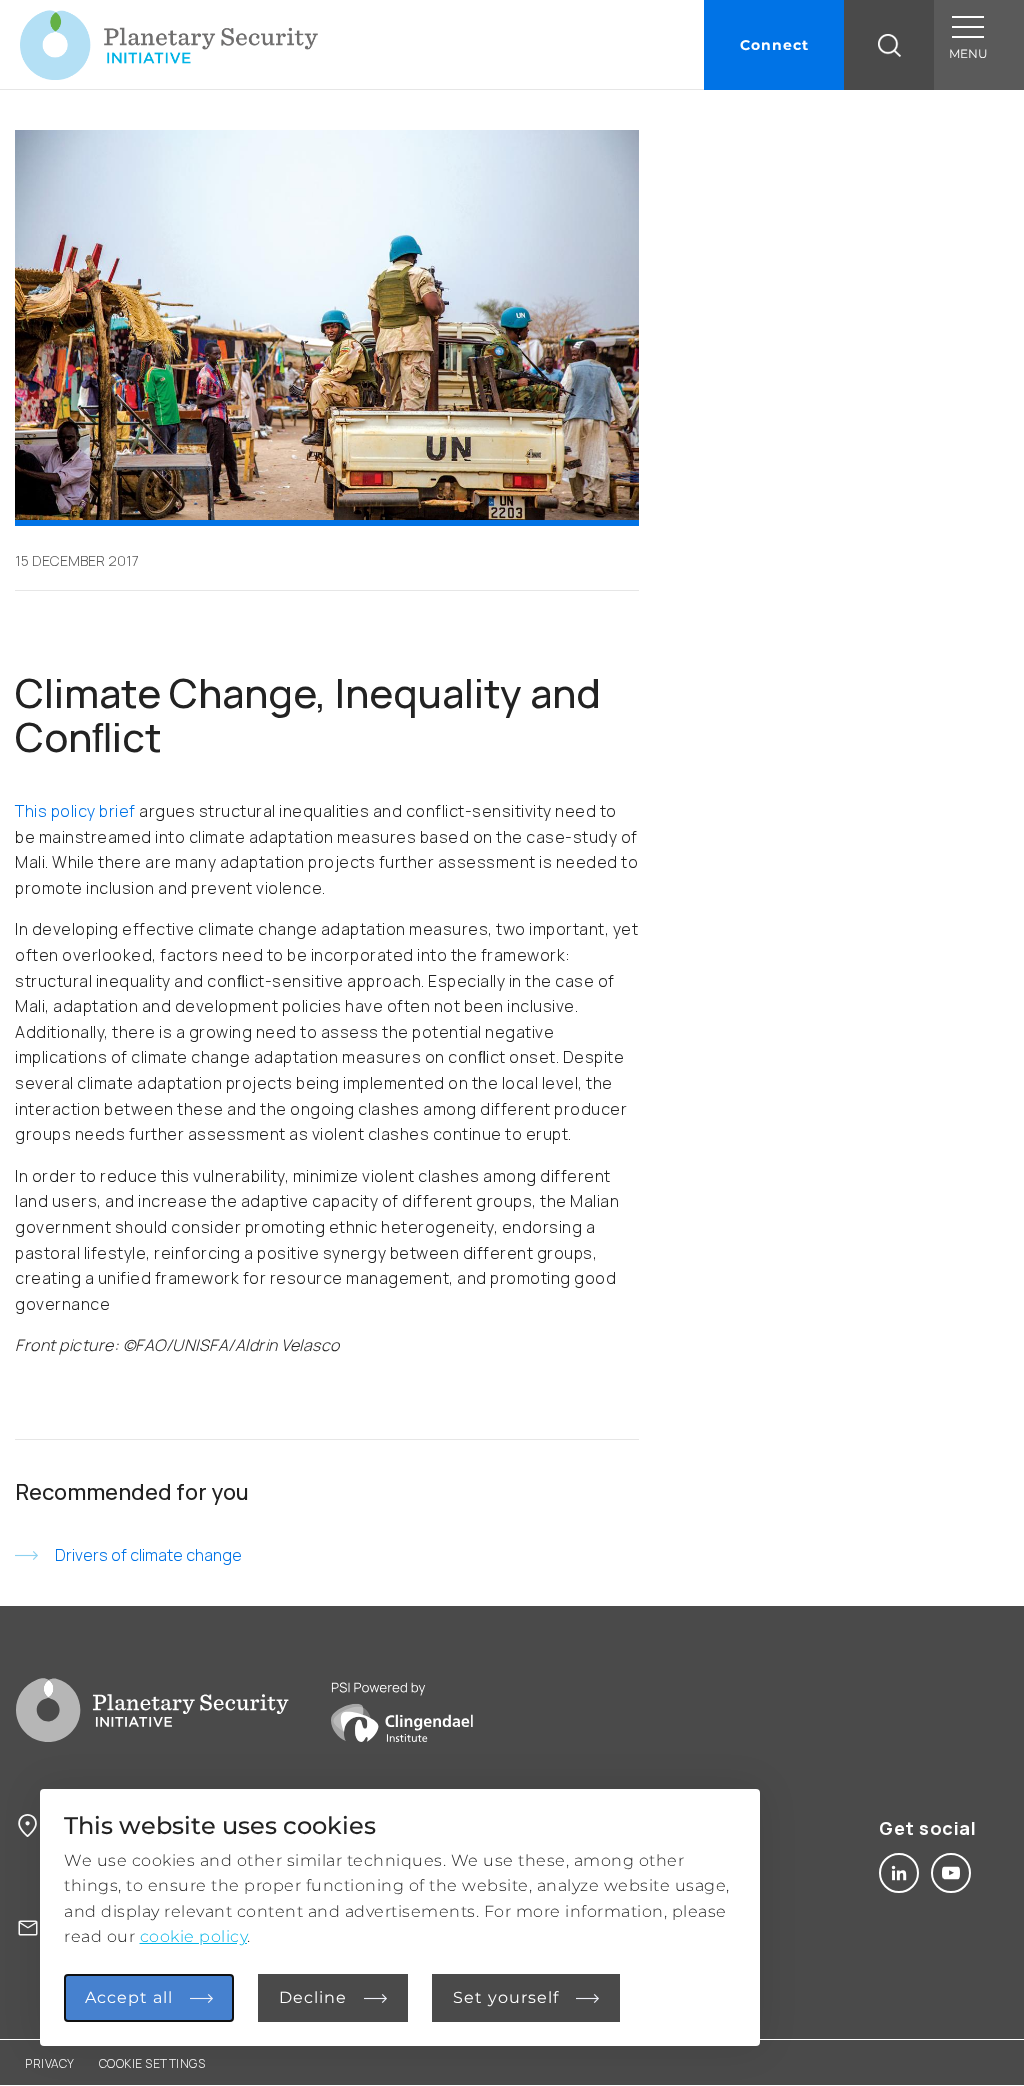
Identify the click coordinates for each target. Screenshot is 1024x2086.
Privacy (50, 2063)
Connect (774, 45)
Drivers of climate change (148, 1555)
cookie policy (194, 1936)
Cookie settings (152, 2063)
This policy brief (75, 811)
